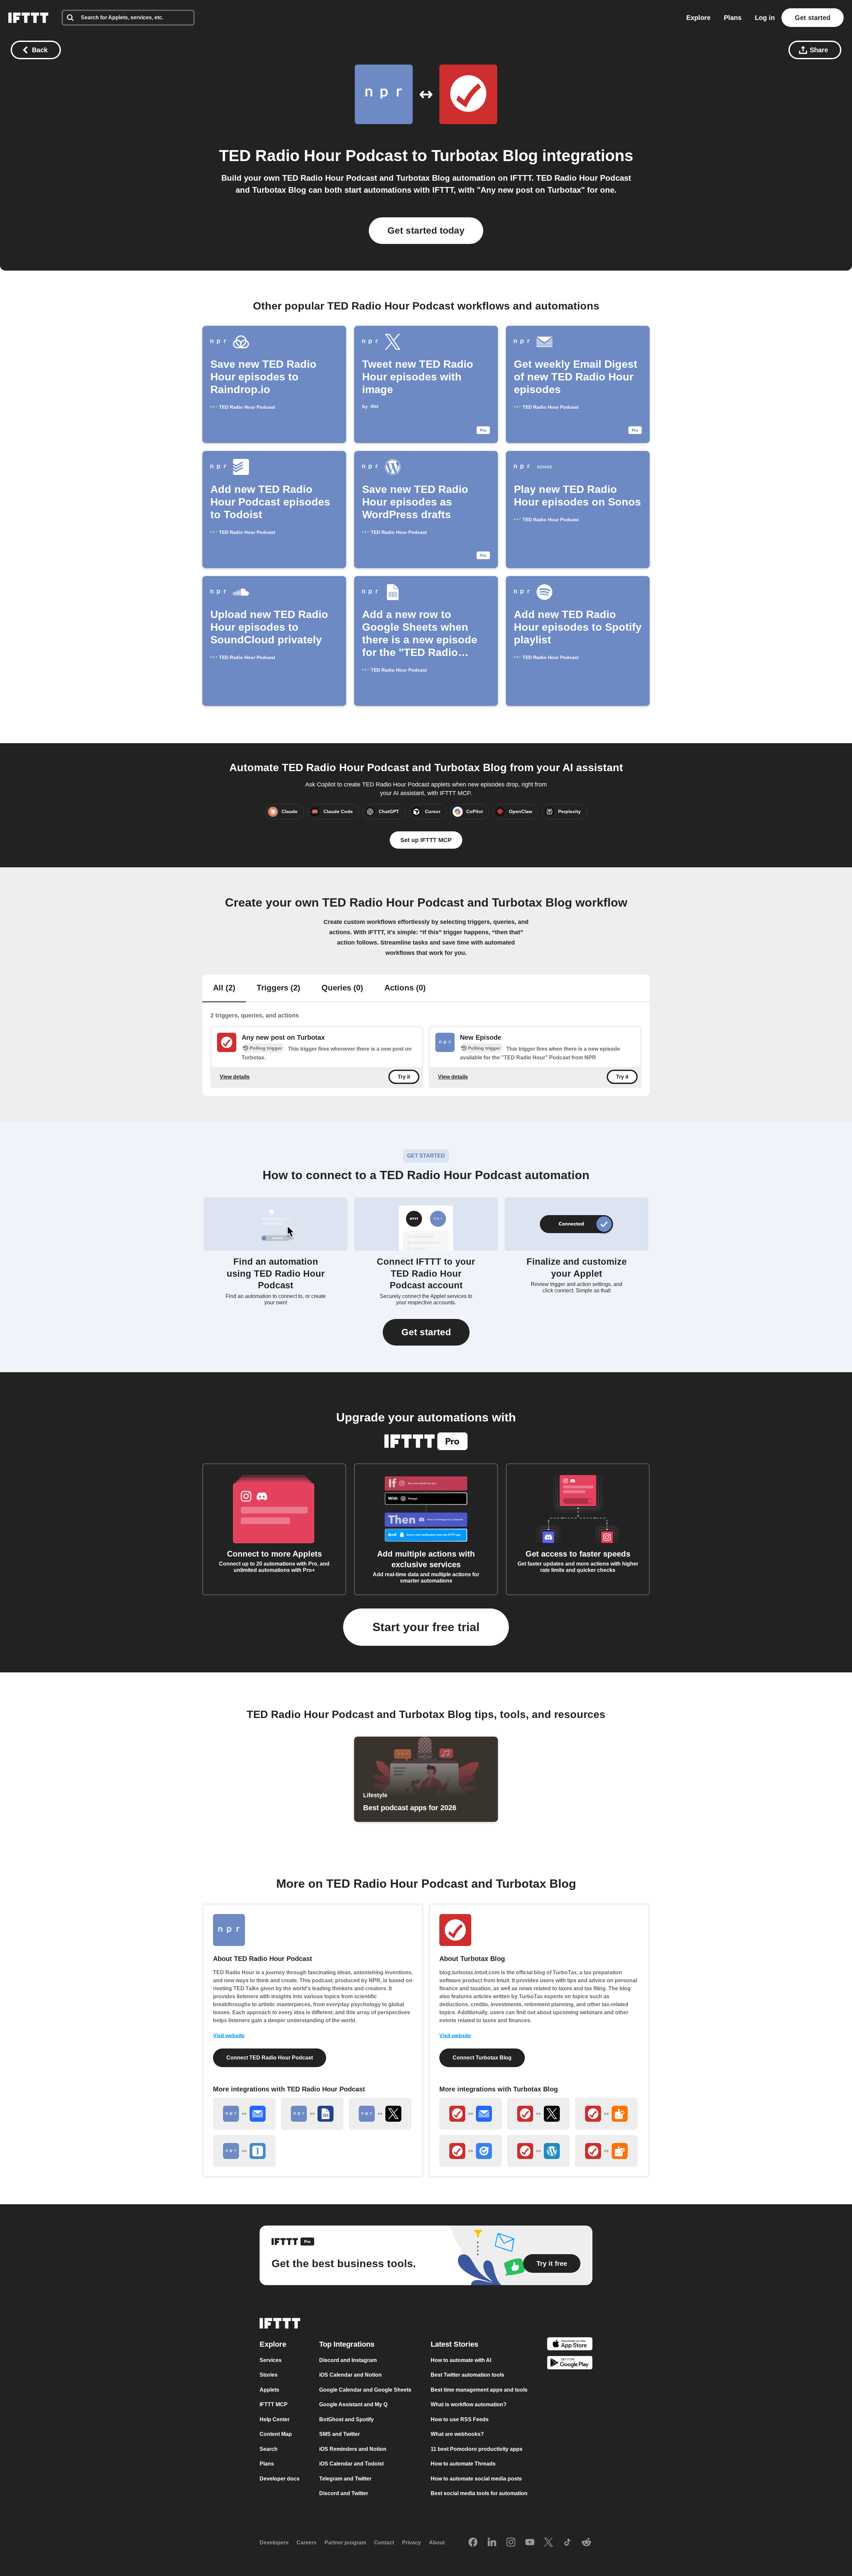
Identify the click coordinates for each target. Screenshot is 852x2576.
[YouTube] (530, 2543)
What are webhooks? (457, 2434)
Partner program (345, 2543)
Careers (307, 2543)
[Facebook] (473, 2543)
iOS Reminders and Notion (353, 2449)
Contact (384, 2543)
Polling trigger (266, 1048)
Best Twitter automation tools (467, 2375)
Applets (269, 2390)
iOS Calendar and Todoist (351, 2464)
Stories (269, 2375)
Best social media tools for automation (479, 2493)
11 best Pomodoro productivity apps (477, 2449)
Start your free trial (426, 1627)
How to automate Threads (463, 2464)
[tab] (224, 988)
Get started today (426, 230)
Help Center (275, 2419)
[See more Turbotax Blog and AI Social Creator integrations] (606, 2114)
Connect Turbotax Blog (482, 2058)
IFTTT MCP (274, 2404)
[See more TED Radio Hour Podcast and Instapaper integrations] (244, 2151)
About (437, 2543)
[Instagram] (511, 2543)
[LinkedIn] (492, 2543)
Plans (733, 18)
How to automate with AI (461, 2360)
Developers (274, 2543)
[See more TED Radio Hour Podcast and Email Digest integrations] (244, 2114)
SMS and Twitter (339, 2434)
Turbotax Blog (485, 156)
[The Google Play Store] (570, 2364)
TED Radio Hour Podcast (313, 156)
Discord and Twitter (344, 2493)
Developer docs (280, 2479)
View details (235, 1076)
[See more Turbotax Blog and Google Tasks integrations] (471, 2151)
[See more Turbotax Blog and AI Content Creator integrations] (606, 2151)
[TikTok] (567, 2543)
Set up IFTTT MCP (426, 840)
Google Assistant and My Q (353, 2404)
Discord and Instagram (348, 2360)
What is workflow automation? (469, 2404)
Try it (404, 1077)
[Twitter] (548, 2543)
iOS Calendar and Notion (350, 2375)
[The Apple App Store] (570, 2345)
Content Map (276, 2434)
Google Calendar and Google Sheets (365, 2390)
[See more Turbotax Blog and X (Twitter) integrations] (538, 2114)
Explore (698, 18)
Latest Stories (454, 2344)
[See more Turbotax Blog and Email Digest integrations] (471, 2114)
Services (271, 2360)
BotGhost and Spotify (346, 2419)
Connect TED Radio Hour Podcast (270, 2058)
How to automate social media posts (476, 2479)
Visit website (229, 2036)
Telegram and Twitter (345, 2479)
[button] (426, 1332)
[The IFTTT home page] (28, 18)
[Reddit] (586, 2543)
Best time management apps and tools (479, 2390)
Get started (813, 18)
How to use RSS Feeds (460, 2419)
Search (269, 2449)
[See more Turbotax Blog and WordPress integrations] (538, 2151)
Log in (765, 18)
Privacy (412, 2543)
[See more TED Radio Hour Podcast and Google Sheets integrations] (312, 2114)
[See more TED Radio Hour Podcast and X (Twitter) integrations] (380, 2114)
